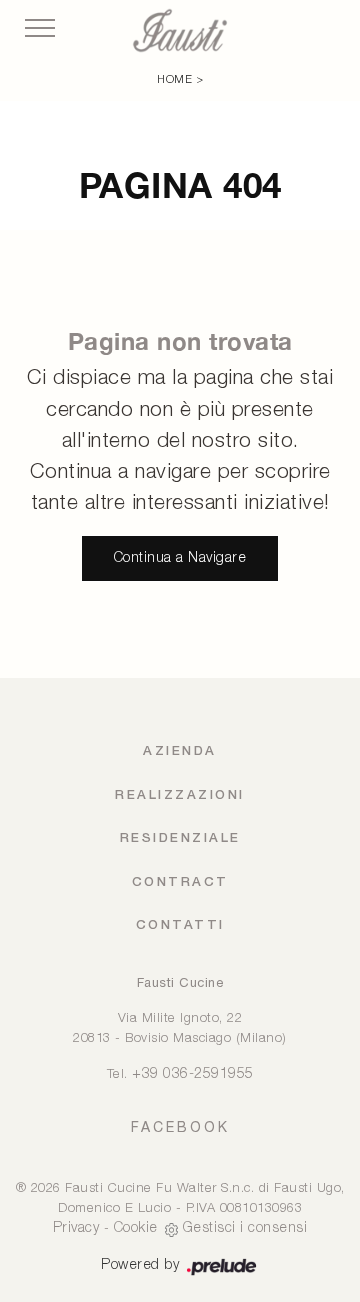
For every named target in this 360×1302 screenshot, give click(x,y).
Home (174, 80)
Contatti (180, 925)
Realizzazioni (180, 795)
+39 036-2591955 (193, 1074)
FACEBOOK (180, 1127)
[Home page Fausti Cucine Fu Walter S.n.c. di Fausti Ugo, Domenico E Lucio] (180, 30)
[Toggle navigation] (40, 29)
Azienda (180, 751)
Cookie (136, 1228)
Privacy (76, 1228)
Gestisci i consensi (245, 1228)
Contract (180, 882)
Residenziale (180, 838)
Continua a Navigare (180, 558)
